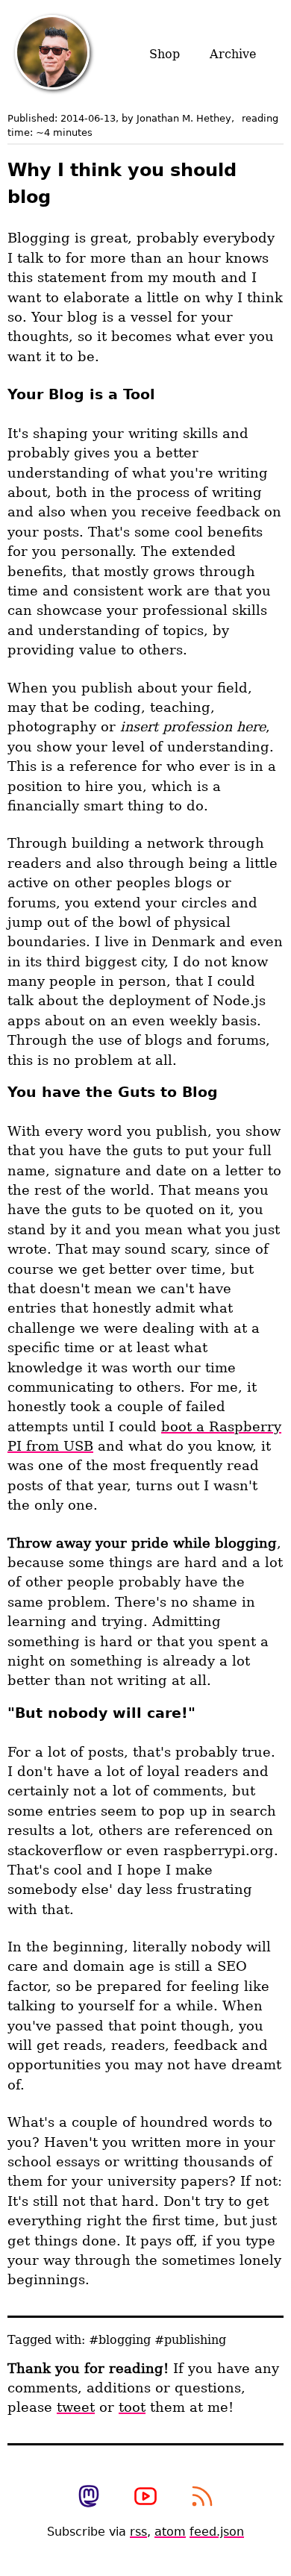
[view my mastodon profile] (89, 2498)
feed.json (217, 2532)
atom (170, 2532)
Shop (165, 54)
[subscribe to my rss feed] (202, 2498)
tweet (76, 2407)
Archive (233, 54)
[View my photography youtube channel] (145, 2498)
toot (132, 2407)
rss (138, 2532)
